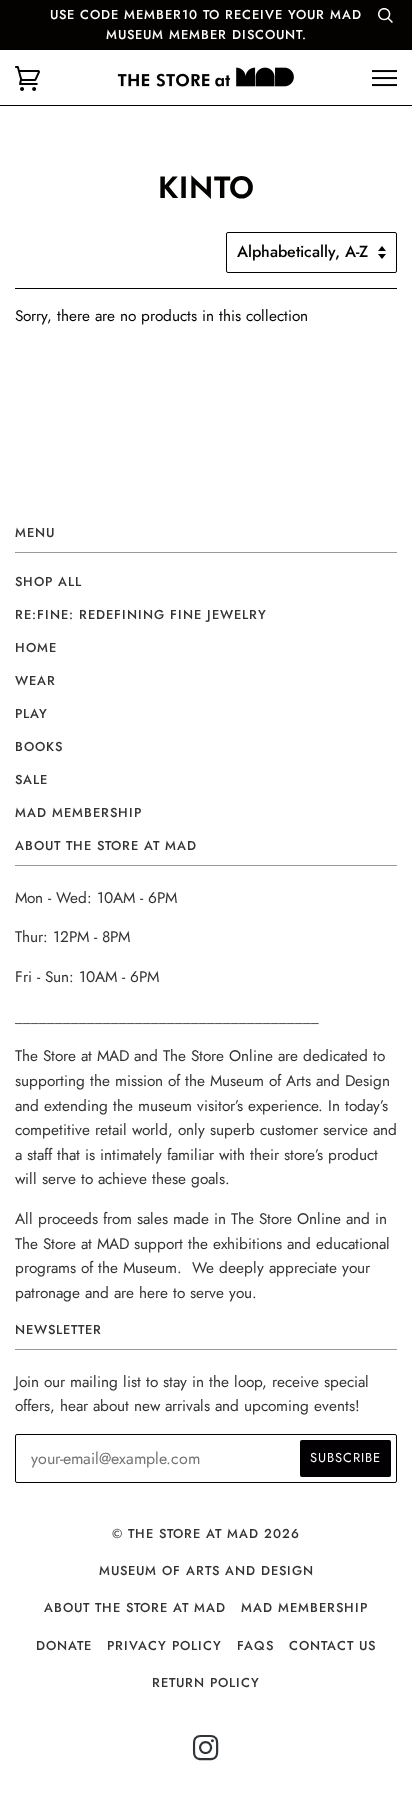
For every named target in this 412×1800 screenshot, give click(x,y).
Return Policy (206, 1682)
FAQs (255, 1645)
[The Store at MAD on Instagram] (206, 1753)
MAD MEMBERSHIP (304, 1607)
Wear (35, 680)
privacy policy (164, 1645)
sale (31, 779)
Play (31, 713)
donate (64, 1645)
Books (39, 746)
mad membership (78, 812)
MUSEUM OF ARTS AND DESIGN (206, 1570)
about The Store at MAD (135, 1607)
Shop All (48, 581)
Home (36, 647)
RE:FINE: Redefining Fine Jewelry (141, 614)
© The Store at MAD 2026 (206, 1533)
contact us (332, 1645)
